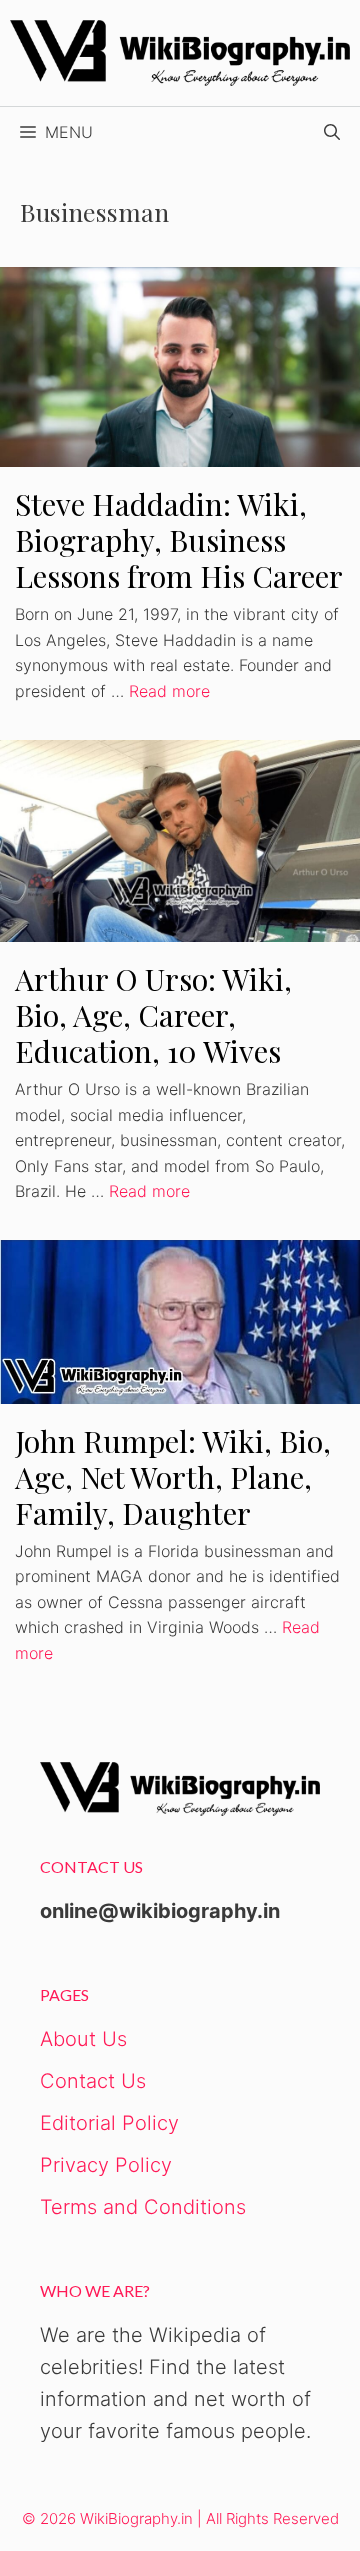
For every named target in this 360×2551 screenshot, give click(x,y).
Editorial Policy (109, 2123)
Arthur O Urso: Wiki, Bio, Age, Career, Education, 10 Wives (153, 1015)
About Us (83, 2039)
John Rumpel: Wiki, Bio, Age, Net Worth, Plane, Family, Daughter (173, 1477)
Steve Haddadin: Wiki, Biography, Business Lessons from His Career (179, 540)
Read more (169, 691)
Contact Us (93, 2081)
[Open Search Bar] (332, 132)
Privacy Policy (106, 2165)
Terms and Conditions (143, 2207)
